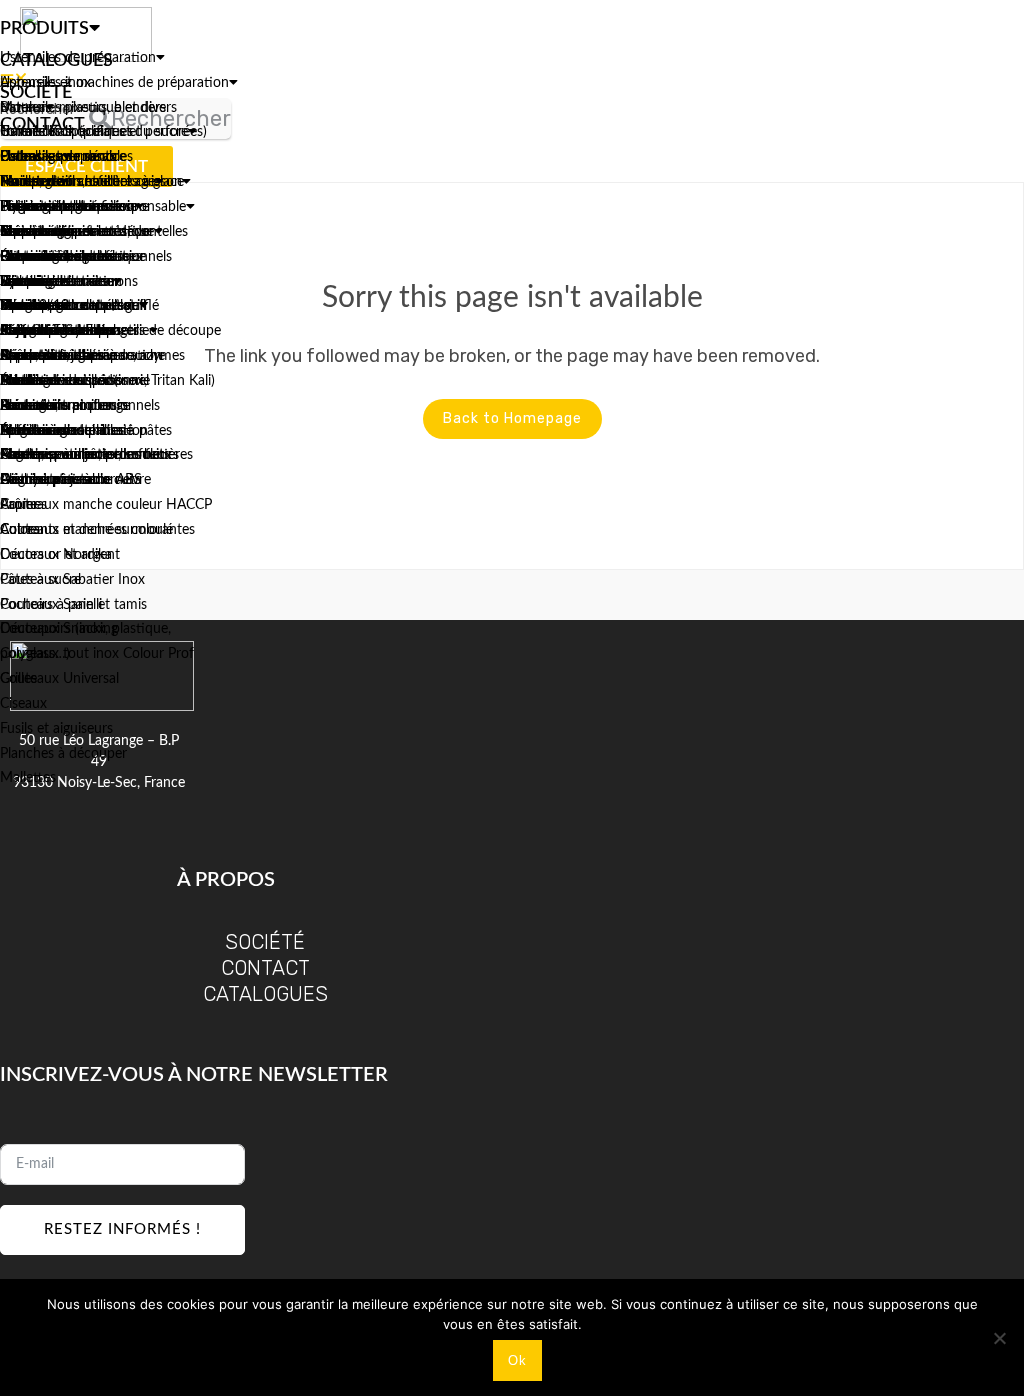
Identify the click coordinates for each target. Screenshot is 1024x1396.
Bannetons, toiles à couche (82, 356)
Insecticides (36, 232)
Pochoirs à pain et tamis (73, 605)
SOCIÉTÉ (265, 942)
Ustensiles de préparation (78, 58)
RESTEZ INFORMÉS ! (122, 1229)
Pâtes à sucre (40, 580)
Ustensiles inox (45, 83)
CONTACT (265, 968)
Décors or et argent (60, 555)
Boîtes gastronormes (63, 207)
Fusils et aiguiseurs (56, 729)
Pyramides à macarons (69, 282)
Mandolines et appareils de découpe (110, 331)
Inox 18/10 (34, 306)
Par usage (29, 182)
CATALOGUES (265, 994)
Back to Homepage (512, 418)
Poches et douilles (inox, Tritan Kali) (107, 381)
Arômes (23, 505)
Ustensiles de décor (59, 157)
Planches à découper (63, 754)
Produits (44, 29)
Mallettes (28, 778)
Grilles (18, 679)
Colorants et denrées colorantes (97, 530)
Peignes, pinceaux (54, 480)
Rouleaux (28, 406)
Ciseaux (23, 704)
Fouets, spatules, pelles (69, 455)
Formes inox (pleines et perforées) (103, 132)
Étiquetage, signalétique (73, 257)
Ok (517, 1360)
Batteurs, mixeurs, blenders (83, 108)
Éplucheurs (34, 431)
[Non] (999, 1338)
